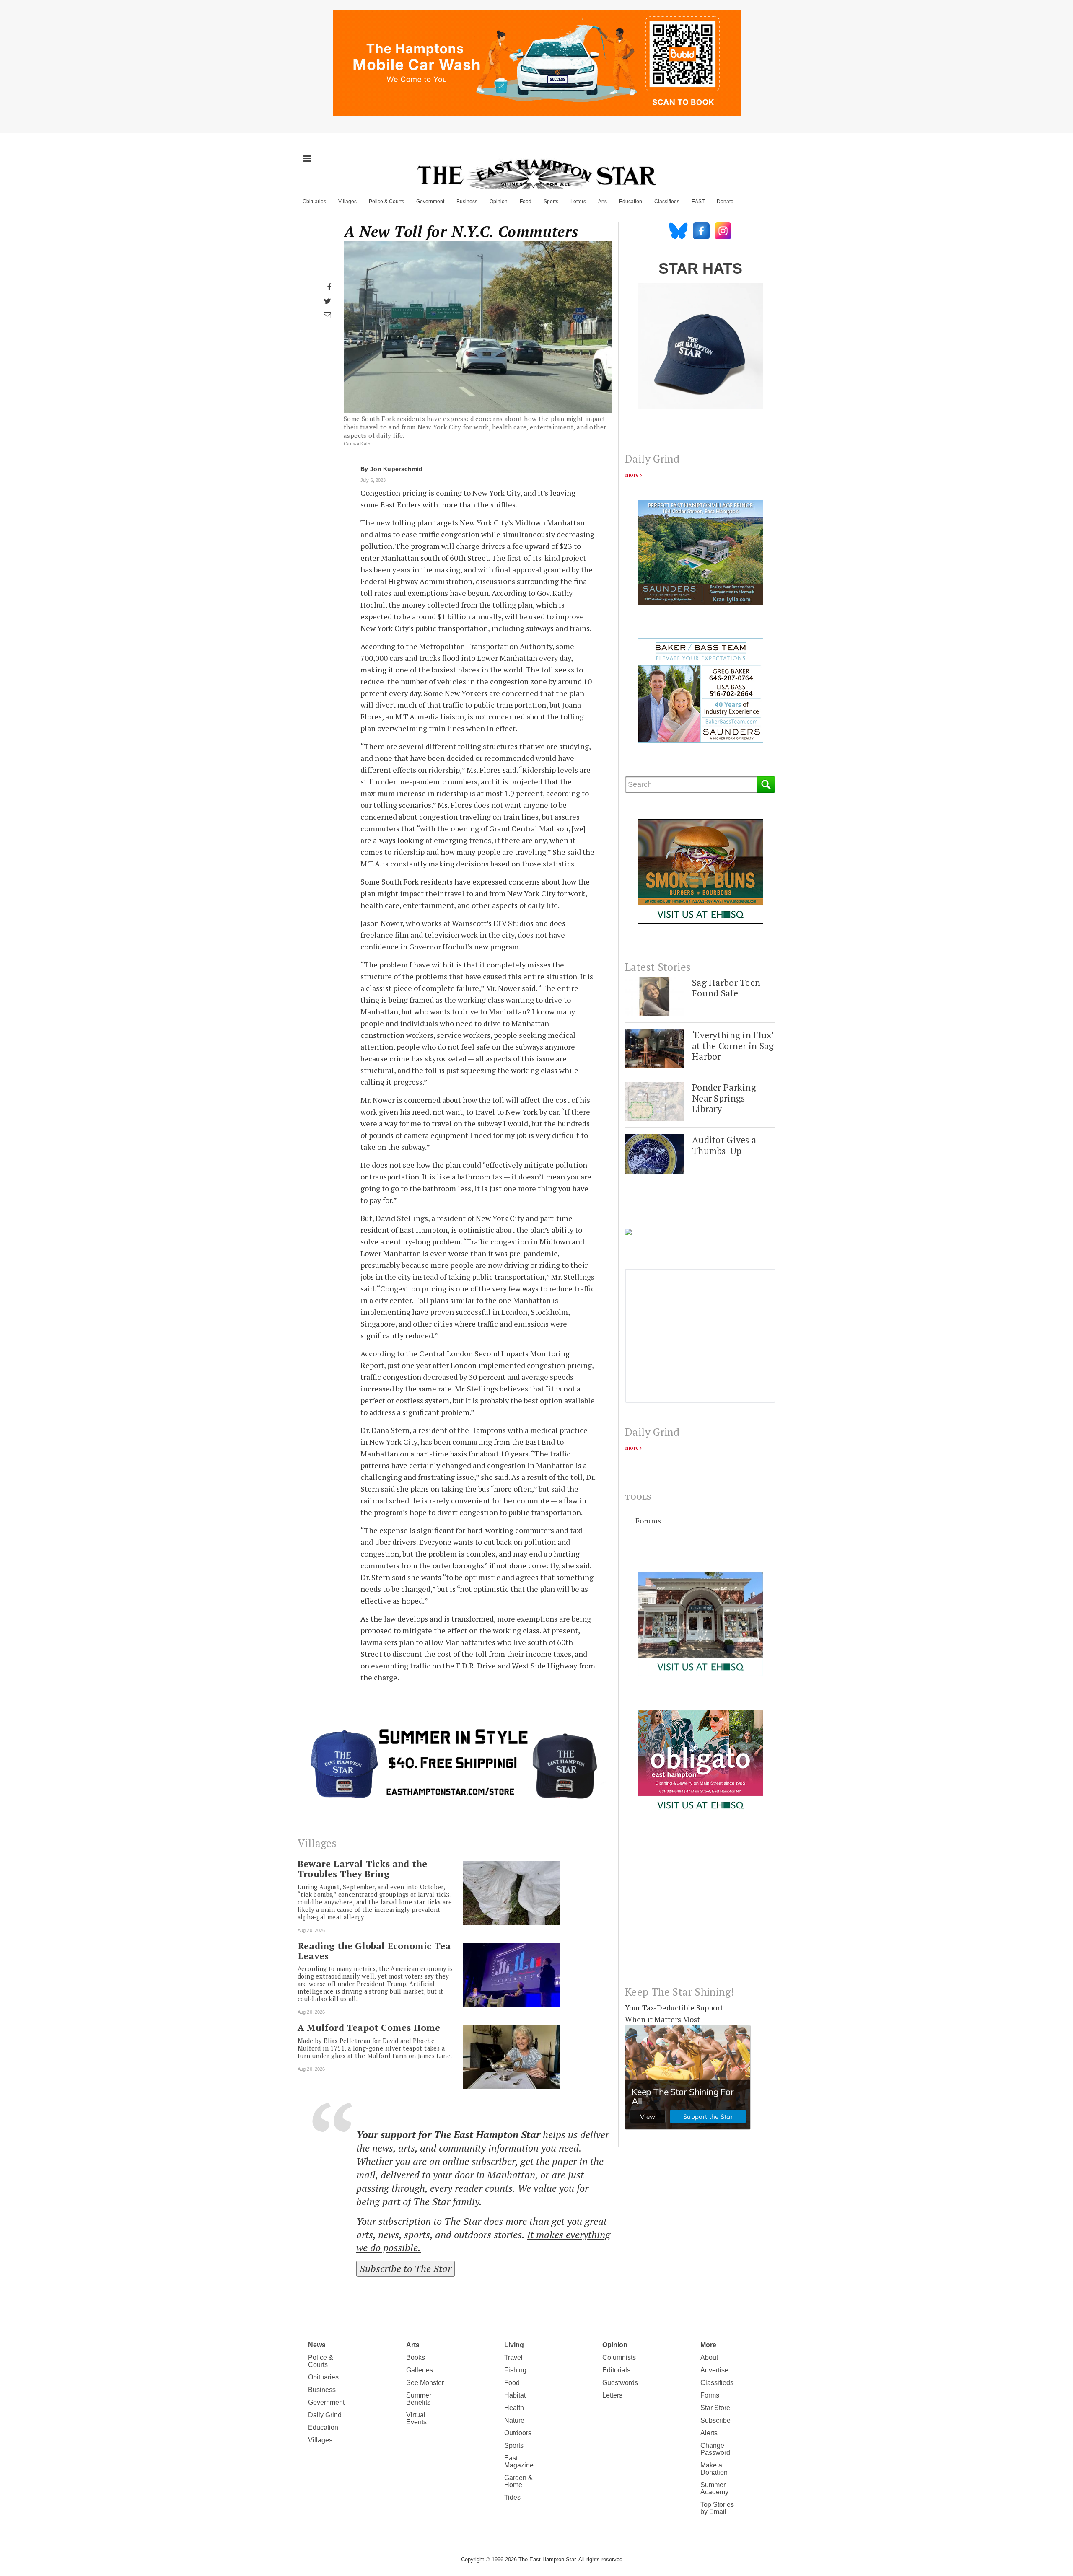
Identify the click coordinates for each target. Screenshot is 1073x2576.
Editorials (616, 2370)
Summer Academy (714, 2488)
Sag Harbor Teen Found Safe (726, 988)
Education (631, 202)
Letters (578, 202)
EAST (698, 202)
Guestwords (620, 2383)
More (708, 2345)
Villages (347, 202)
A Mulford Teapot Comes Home (369, 2028)
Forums (648, 1521)
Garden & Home (518, 2481)
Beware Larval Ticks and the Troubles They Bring (362, 1869)
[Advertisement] (700, 1907)
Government (430, 202)
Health (514, 2408)
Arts (603, 202)
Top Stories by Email (717, 2508)
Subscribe (715, 2420)
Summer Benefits (419, 2399)
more (632, 475)
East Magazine (519, 2462)
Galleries (420, 2370)
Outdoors (518, 2433)
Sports (551, 202)
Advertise (714, 2370)
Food (526, 202)
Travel (513, 2357)
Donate (725, 202)
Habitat (515, 2395)
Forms (710, 2395)
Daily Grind (325, 2415)
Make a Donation (714, 2469)
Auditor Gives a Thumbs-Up (724, 1145)
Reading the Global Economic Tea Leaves (374, 1951)
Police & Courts (386, 202)
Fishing (515, 2370)
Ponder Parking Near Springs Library (724, 1098)
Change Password (715, 2449)
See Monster (425, 2383)
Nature (514, 2420)
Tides (512, 2497)
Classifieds (667, 202)
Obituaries (314, 202)
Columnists (619, 2357)
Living (514, 2345)
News (317, 2345)
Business (467, 202)
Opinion (499, 202)
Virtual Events (416, 2418)
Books (416, 2357)
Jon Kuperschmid (397, 469)
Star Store (715, 2408)
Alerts (709, 2433)
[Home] (536, 174)
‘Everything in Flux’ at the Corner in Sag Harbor (733, 1045)
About (709, 2357)
